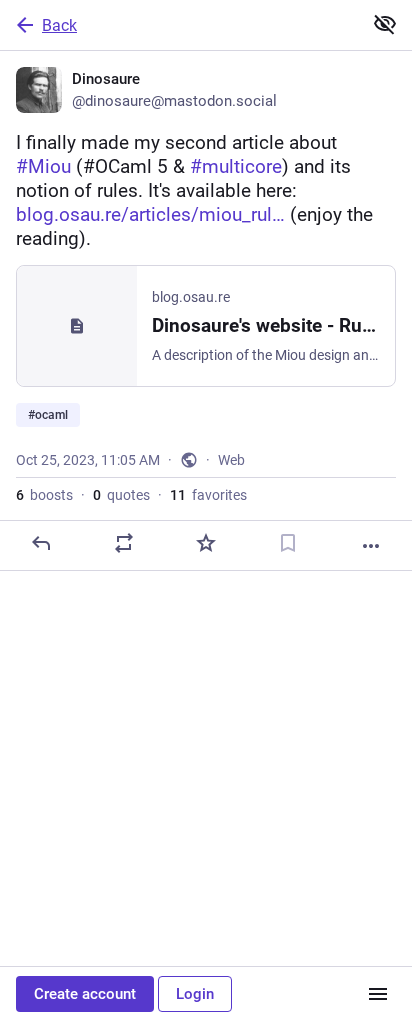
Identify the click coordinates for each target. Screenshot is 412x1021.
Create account (85, 994)
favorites (208, 495)
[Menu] (378, 994)
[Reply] (41, 543)
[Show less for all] (385, 24)
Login (195, 994)
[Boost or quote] (124, 543)
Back (59, 25)
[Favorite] (206, 543)
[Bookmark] (288, 543)
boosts (44, 495)
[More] (371, 546)
